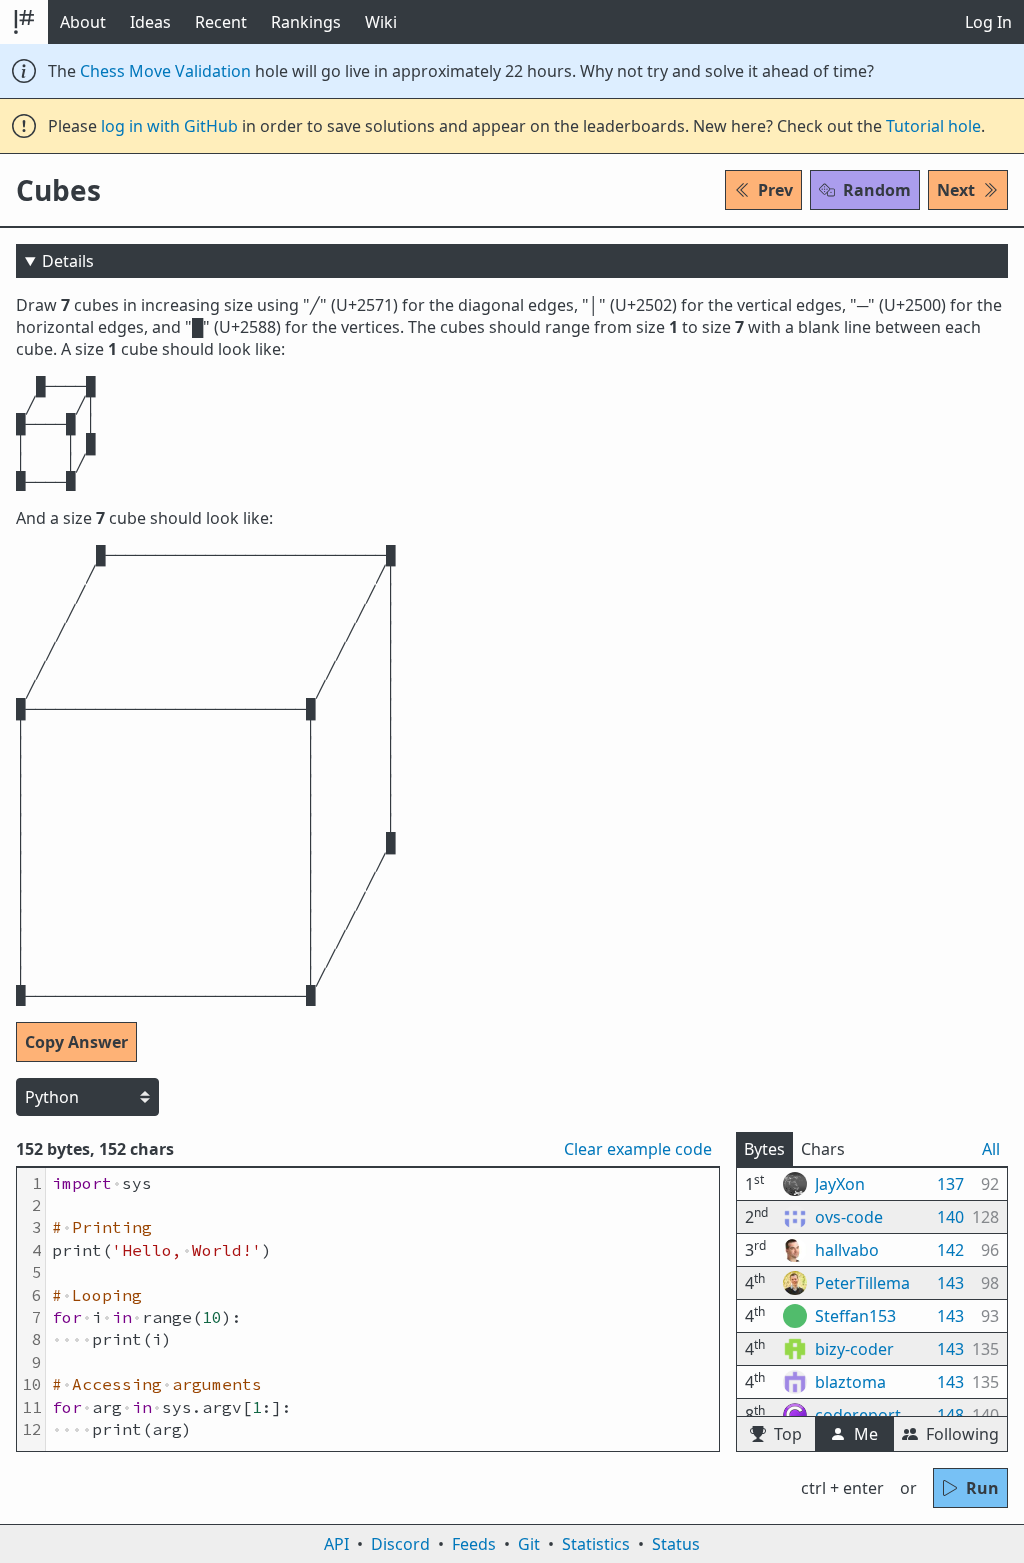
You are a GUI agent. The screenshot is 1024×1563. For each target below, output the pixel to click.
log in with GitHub (169, 126)
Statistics (596, 1544)
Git (529, 1544)
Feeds (474, 1544)
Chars (823, 1149)
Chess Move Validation (165, 71)
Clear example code (638, 1149)
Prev (775, 190)
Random (877, 190)
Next (956, 190)
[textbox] (382, 1309)
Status (676, 1544)
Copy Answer (76, 1042)
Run (982, 1488)
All (991, 1149)
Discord (400, 1544)
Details (68, 261)
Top (788, 1434)
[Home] (24, 22)
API (336, 1544)
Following (962, 1434)
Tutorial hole (933, 126)
